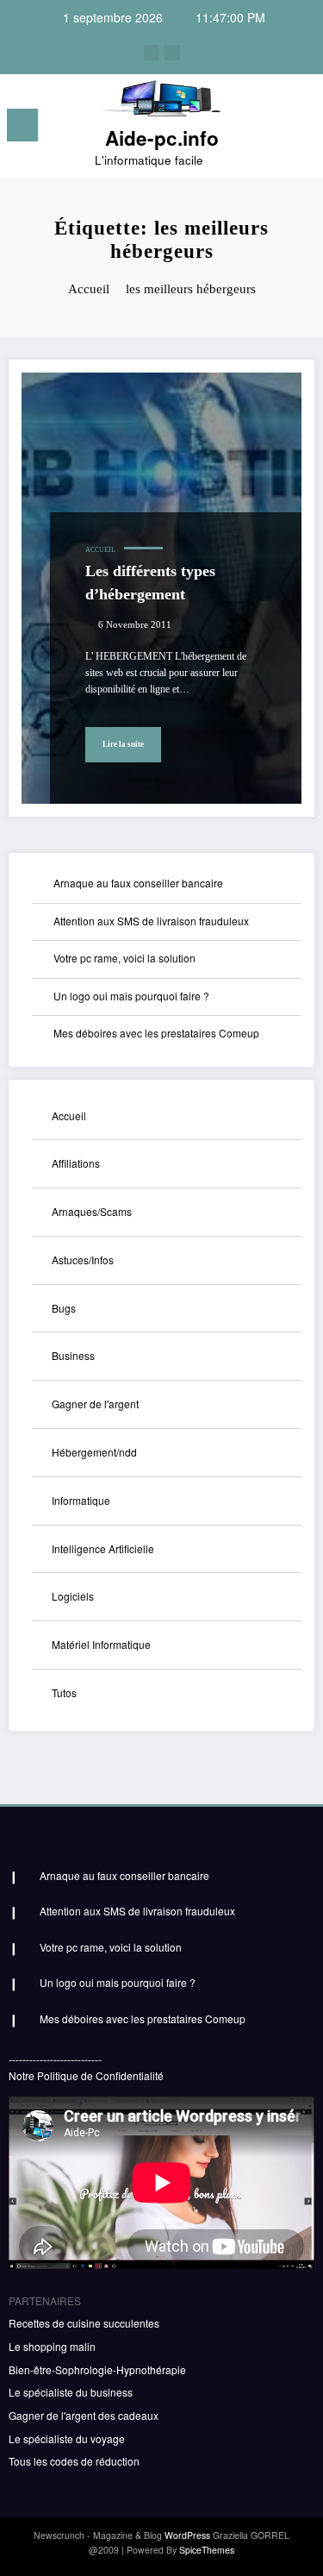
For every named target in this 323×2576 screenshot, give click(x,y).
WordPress (187, 2535)
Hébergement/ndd (94, 1452)
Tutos (64, 1692)
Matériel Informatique (101, 1644)
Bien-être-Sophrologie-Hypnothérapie (97, 2369)
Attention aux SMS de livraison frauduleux (151, 921)
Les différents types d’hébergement (150, 583)
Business (73, 1355)
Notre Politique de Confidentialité (86, 2075)
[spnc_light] (302, 130)
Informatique (81, 1500)
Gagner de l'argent (95, 1404)
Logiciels (73, 1596)
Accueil (100, 550)
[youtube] (172, 53)
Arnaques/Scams (92, 1211)
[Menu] (22, 125)
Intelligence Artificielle (103, 1548)
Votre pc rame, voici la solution (124, 958)
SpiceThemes (207, 2550)
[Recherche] (272, 128)
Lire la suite (123, 744)
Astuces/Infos (83, 1260)
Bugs (64, 1308)
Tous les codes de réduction (74, 2461)
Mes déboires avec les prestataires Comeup (156, 1033)
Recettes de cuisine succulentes (84, 2323)
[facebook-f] (152, 53)
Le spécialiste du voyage (67, 2438)
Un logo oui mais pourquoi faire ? (131, 996)
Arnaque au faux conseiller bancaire (138, 883)
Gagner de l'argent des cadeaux (84, 2415)
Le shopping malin (52, 2346)
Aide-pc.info (162, 138)
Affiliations (76, 1163)
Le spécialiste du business (71, 2392)
